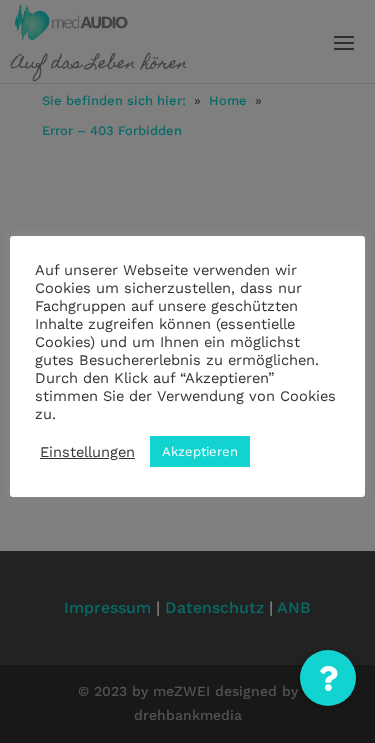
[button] (328, 678)
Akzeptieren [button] (200, 451)
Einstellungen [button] (87, 452)
